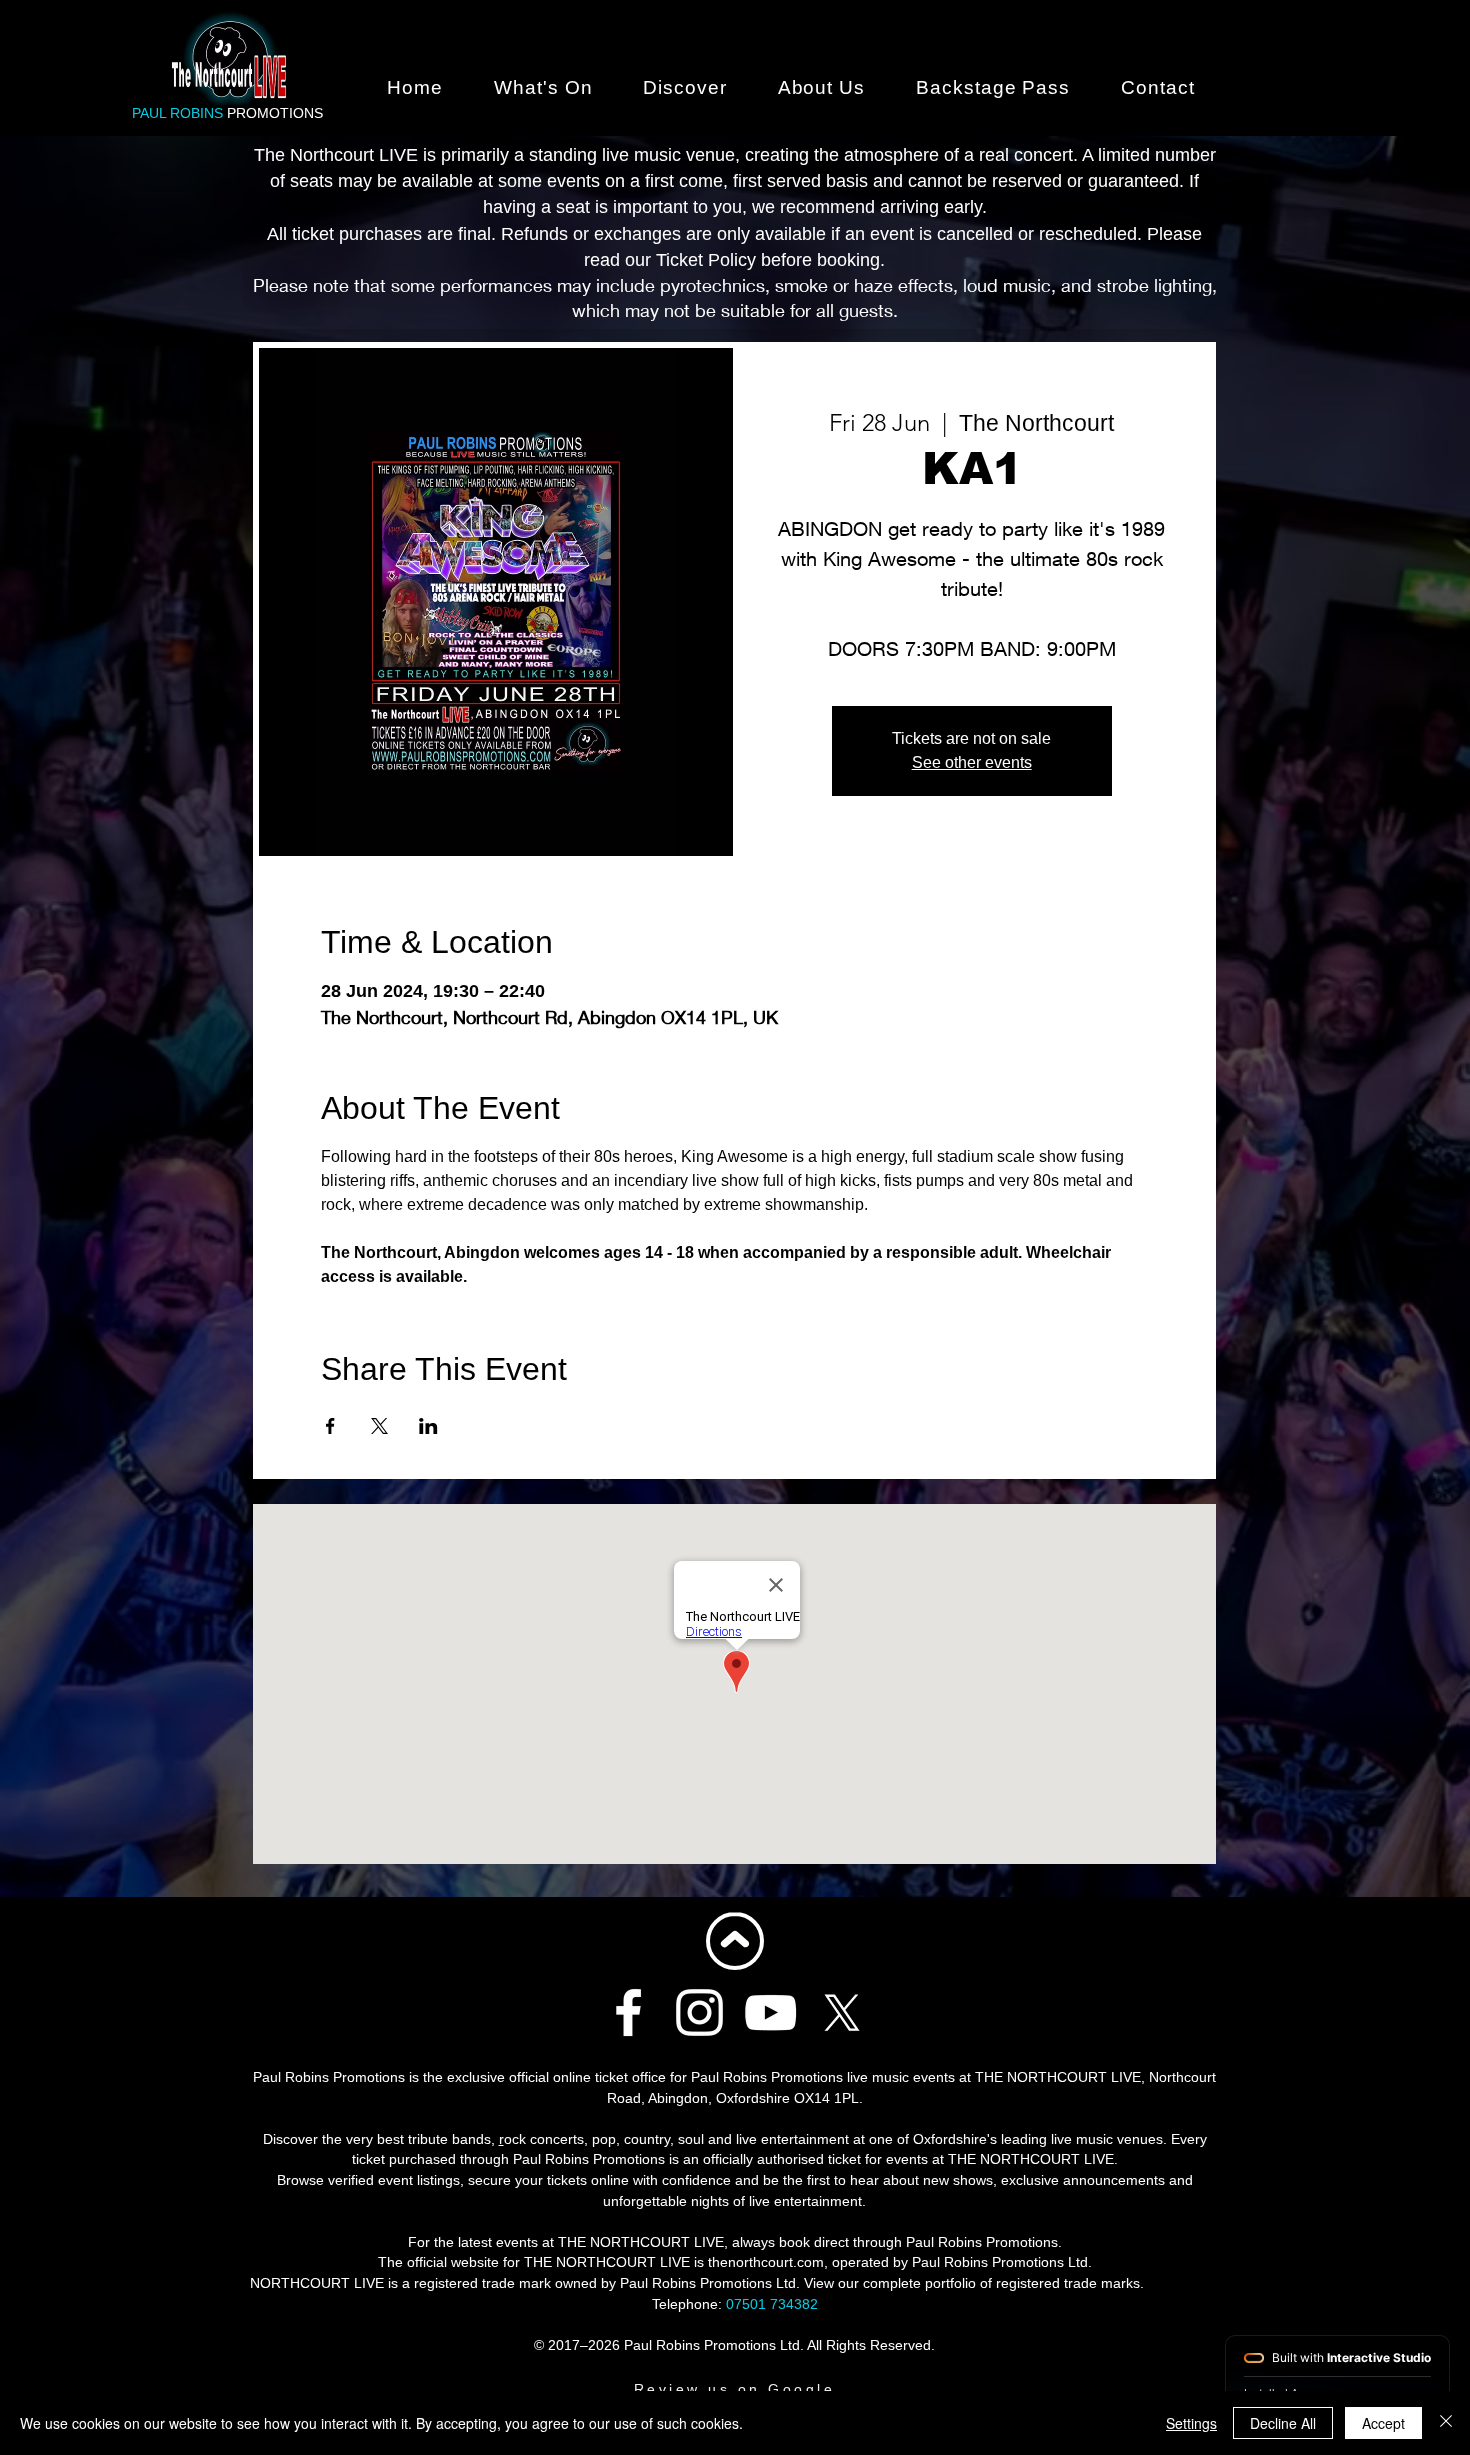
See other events (972, 762)
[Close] (1446, 2423)
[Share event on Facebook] (330, 1426)
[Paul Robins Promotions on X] (841, 2012)
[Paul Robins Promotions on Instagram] (699, 2012)
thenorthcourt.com (766, 2262)
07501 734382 (772, 2304)
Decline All (1283, 2423)
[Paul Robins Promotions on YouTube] (770, 2012)
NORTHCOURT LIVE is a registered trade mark (400, 2283)
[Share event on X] (379, 1426)
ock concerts (544, 2139)
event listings (419, 2180)
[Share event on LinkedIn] (428, 1426)
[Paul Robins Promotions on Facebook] (628, 2012)
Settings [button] (1191, 2423)
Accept (1383, 2423)
